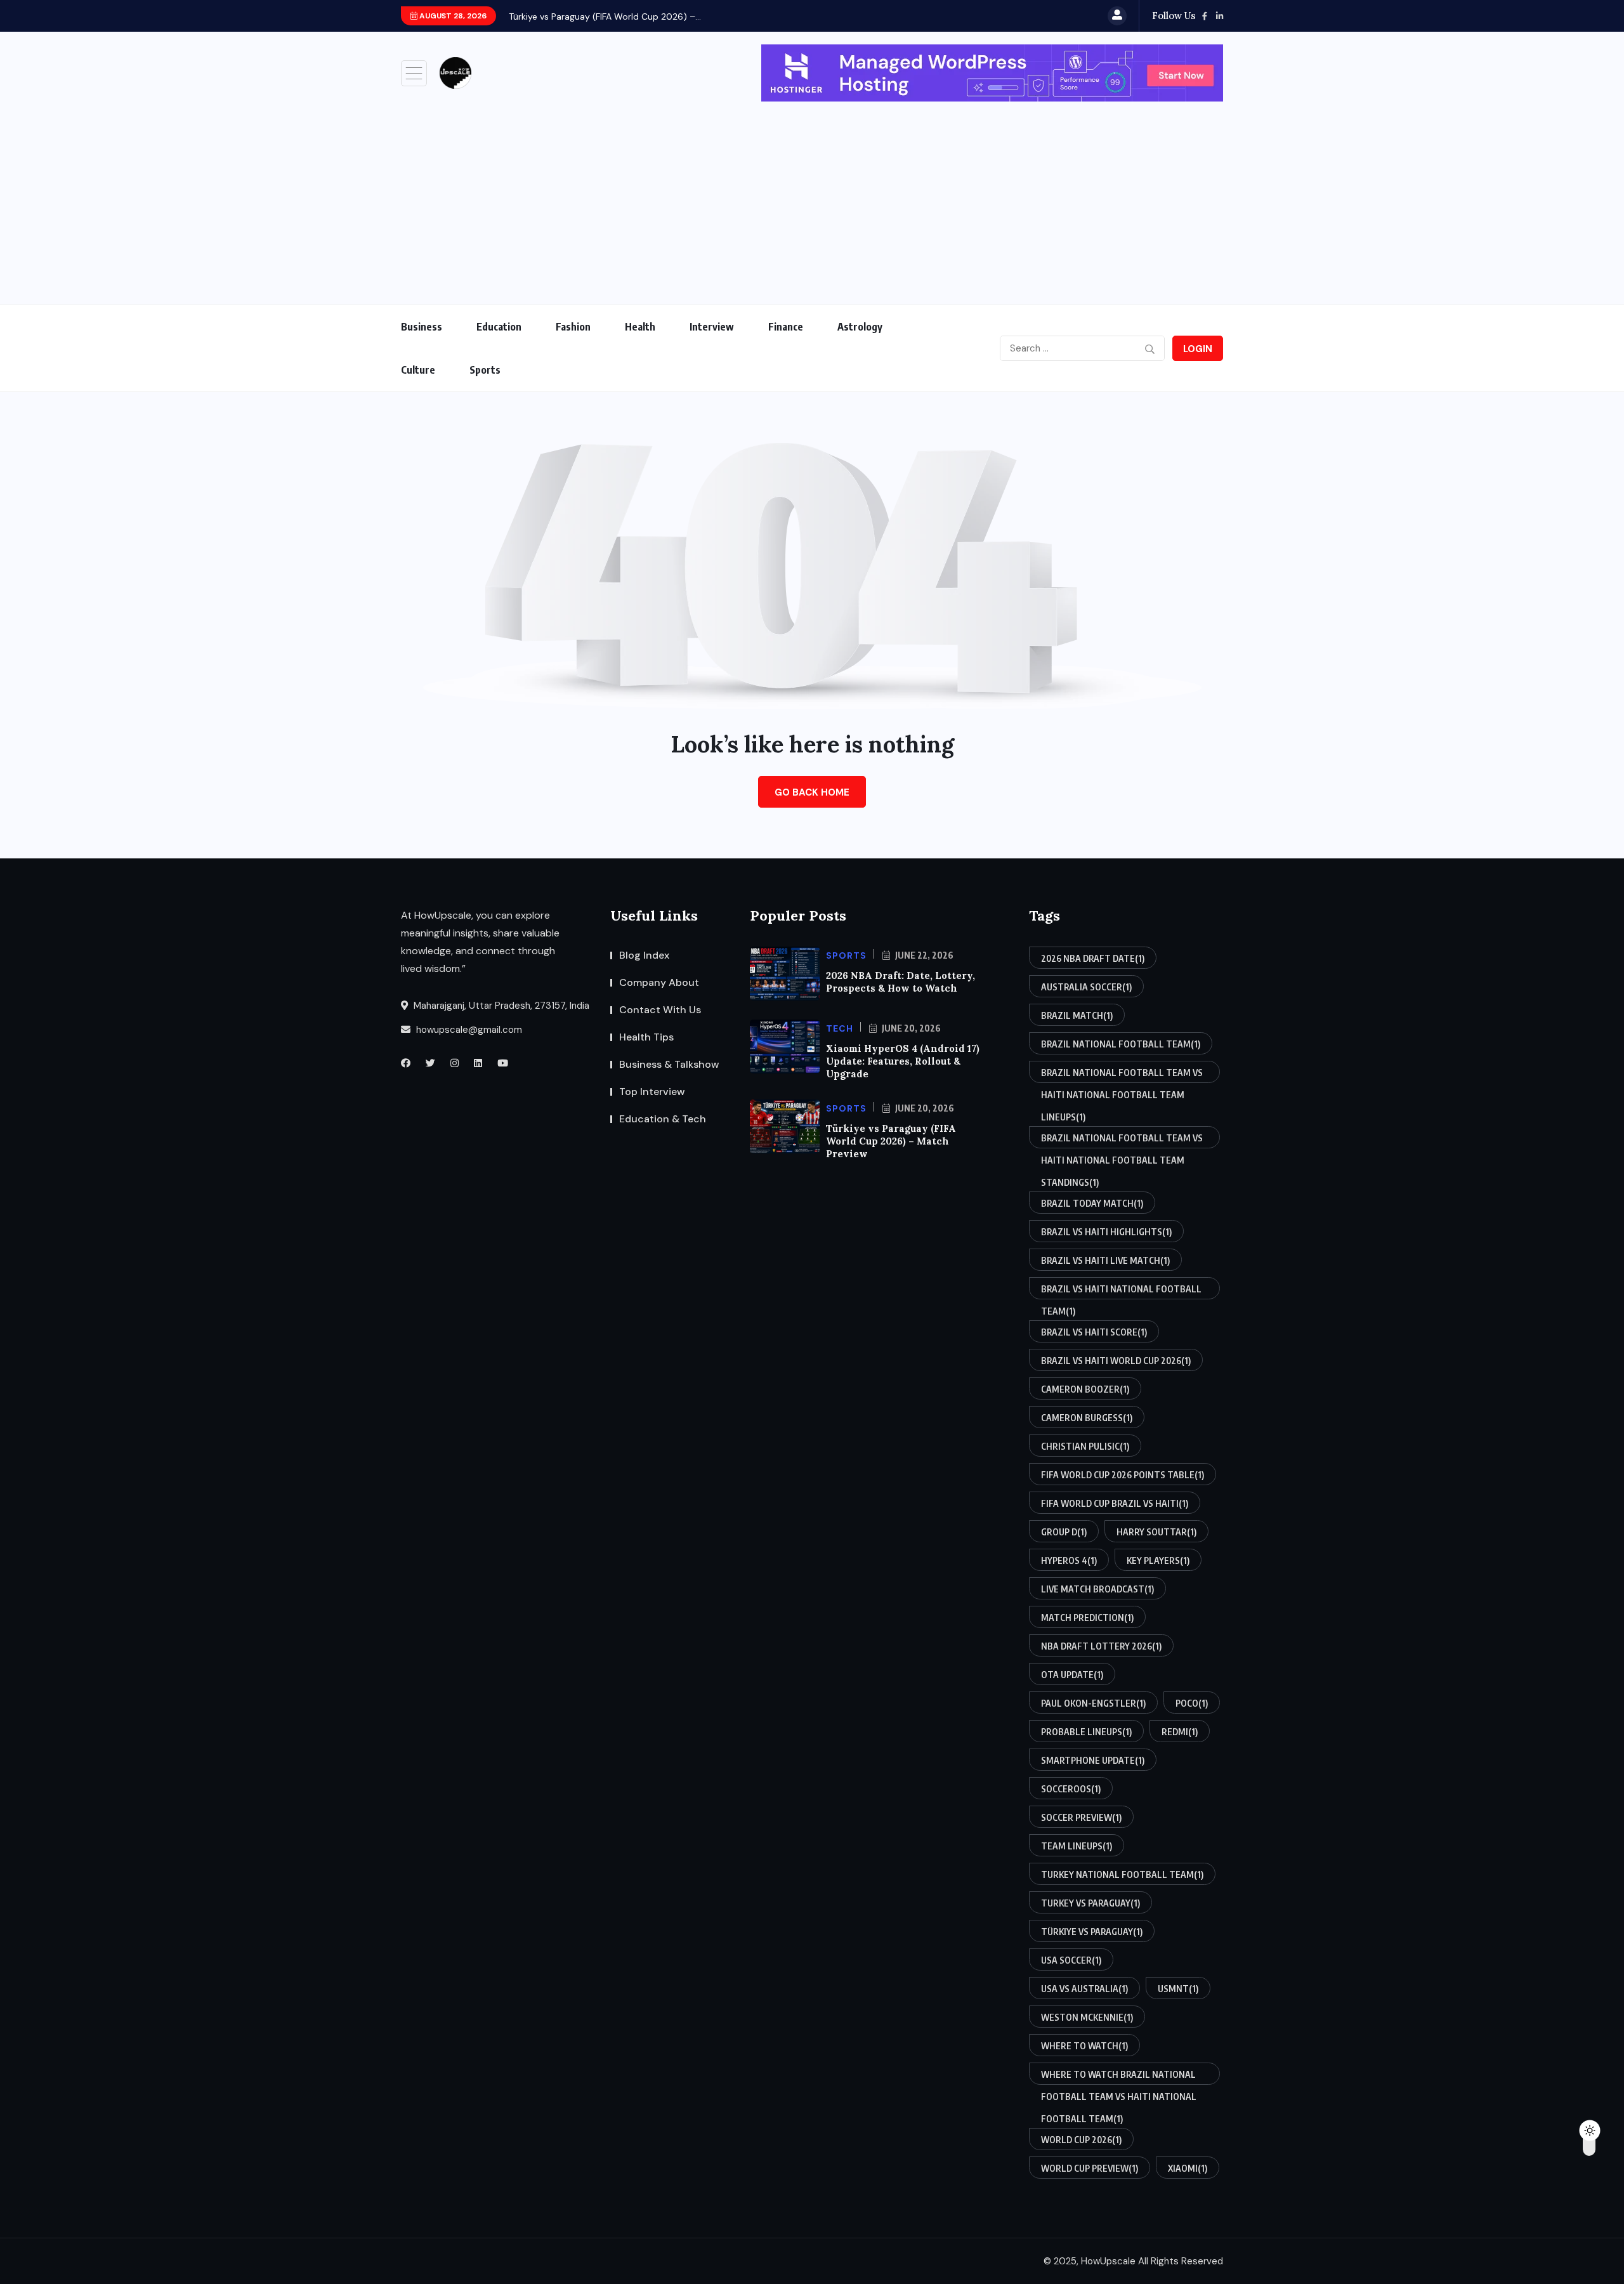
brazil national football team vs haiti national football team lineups (1122, 1075)
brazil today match (1092, 1203)
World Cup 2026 (1081, 2140)
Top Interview (652, 1092)
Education (499, 327)
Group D (1064, 1532)
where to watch (1084, 2046)
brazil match (1077, 1015)
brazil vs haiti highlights (1106, 1232)
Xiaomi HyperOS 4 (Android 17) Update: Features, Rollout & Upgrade (903, 1061)
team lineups (1077, 1846)
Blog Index (644, 955)
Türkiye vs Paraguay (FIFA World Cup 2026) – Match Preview (891, 1141)
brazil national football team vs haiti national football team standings (1122, 1140)
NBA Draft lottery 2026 (1101, 1646)
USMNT (1178, 1989)
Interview (712, 327)
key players (1158, 1560)
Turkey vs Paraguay (1090, 1903)
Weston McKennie (1087, 2017)
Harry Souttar (1156, 1532)
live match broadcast (1097, 1589)
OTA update (1072, 1675)
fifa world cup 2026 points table (1123, 1475)
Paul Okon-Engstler (1093, 1703)
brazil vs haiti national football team (1121, 1291)
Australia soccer (1086, 987)
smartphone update (1093, 1760)
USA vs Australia (1084, 1989)
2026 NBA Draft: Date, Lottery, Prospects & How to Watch (900, 982)
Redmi (1180, 1732)
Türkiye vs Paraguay (1092, 1932)
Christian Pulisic (1085, 1446)
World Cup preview (1090, 2168)
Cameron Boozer (1085, 1389)
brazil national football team (1121, 1044)
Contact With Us (660, 1010)
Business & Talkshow (669, 1064)
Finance (786, 327)
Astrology (860, 327)
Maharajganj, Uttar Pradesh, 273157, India (500, 1006)
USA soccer (1071, 1960)
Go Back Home (812, 792)
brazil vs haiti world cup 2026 (1116, 1361)
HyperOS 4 (1069, 1560)
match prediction (1087, 1618)
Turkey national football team (1122, 1874)
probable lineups (1086, 1732)
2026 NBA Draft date (1093, 958)
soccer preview (1081, 1817)
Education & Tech (663, 1119)
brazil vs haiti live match (1105, 1260)
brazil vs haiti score (1094, 1332)
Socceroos (1071, 1789)
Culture (418, 370)
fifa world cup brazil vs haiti (1115, 1503)
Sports (485, 370)
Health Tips (646, 1037)
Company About (659, 982)
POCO (1192, 1703)
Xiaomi (1188, 2168)
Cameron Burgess (1087, 1418)
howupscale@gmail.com (468, 1030)
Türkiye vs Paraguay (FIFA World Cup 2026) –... (605, 16)
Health (640, 327)
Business (422, 327)
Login (1198, 349)
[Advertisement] (812, 197)
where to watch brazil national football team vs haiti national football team (1119, 2077)
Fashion (573, 327)
